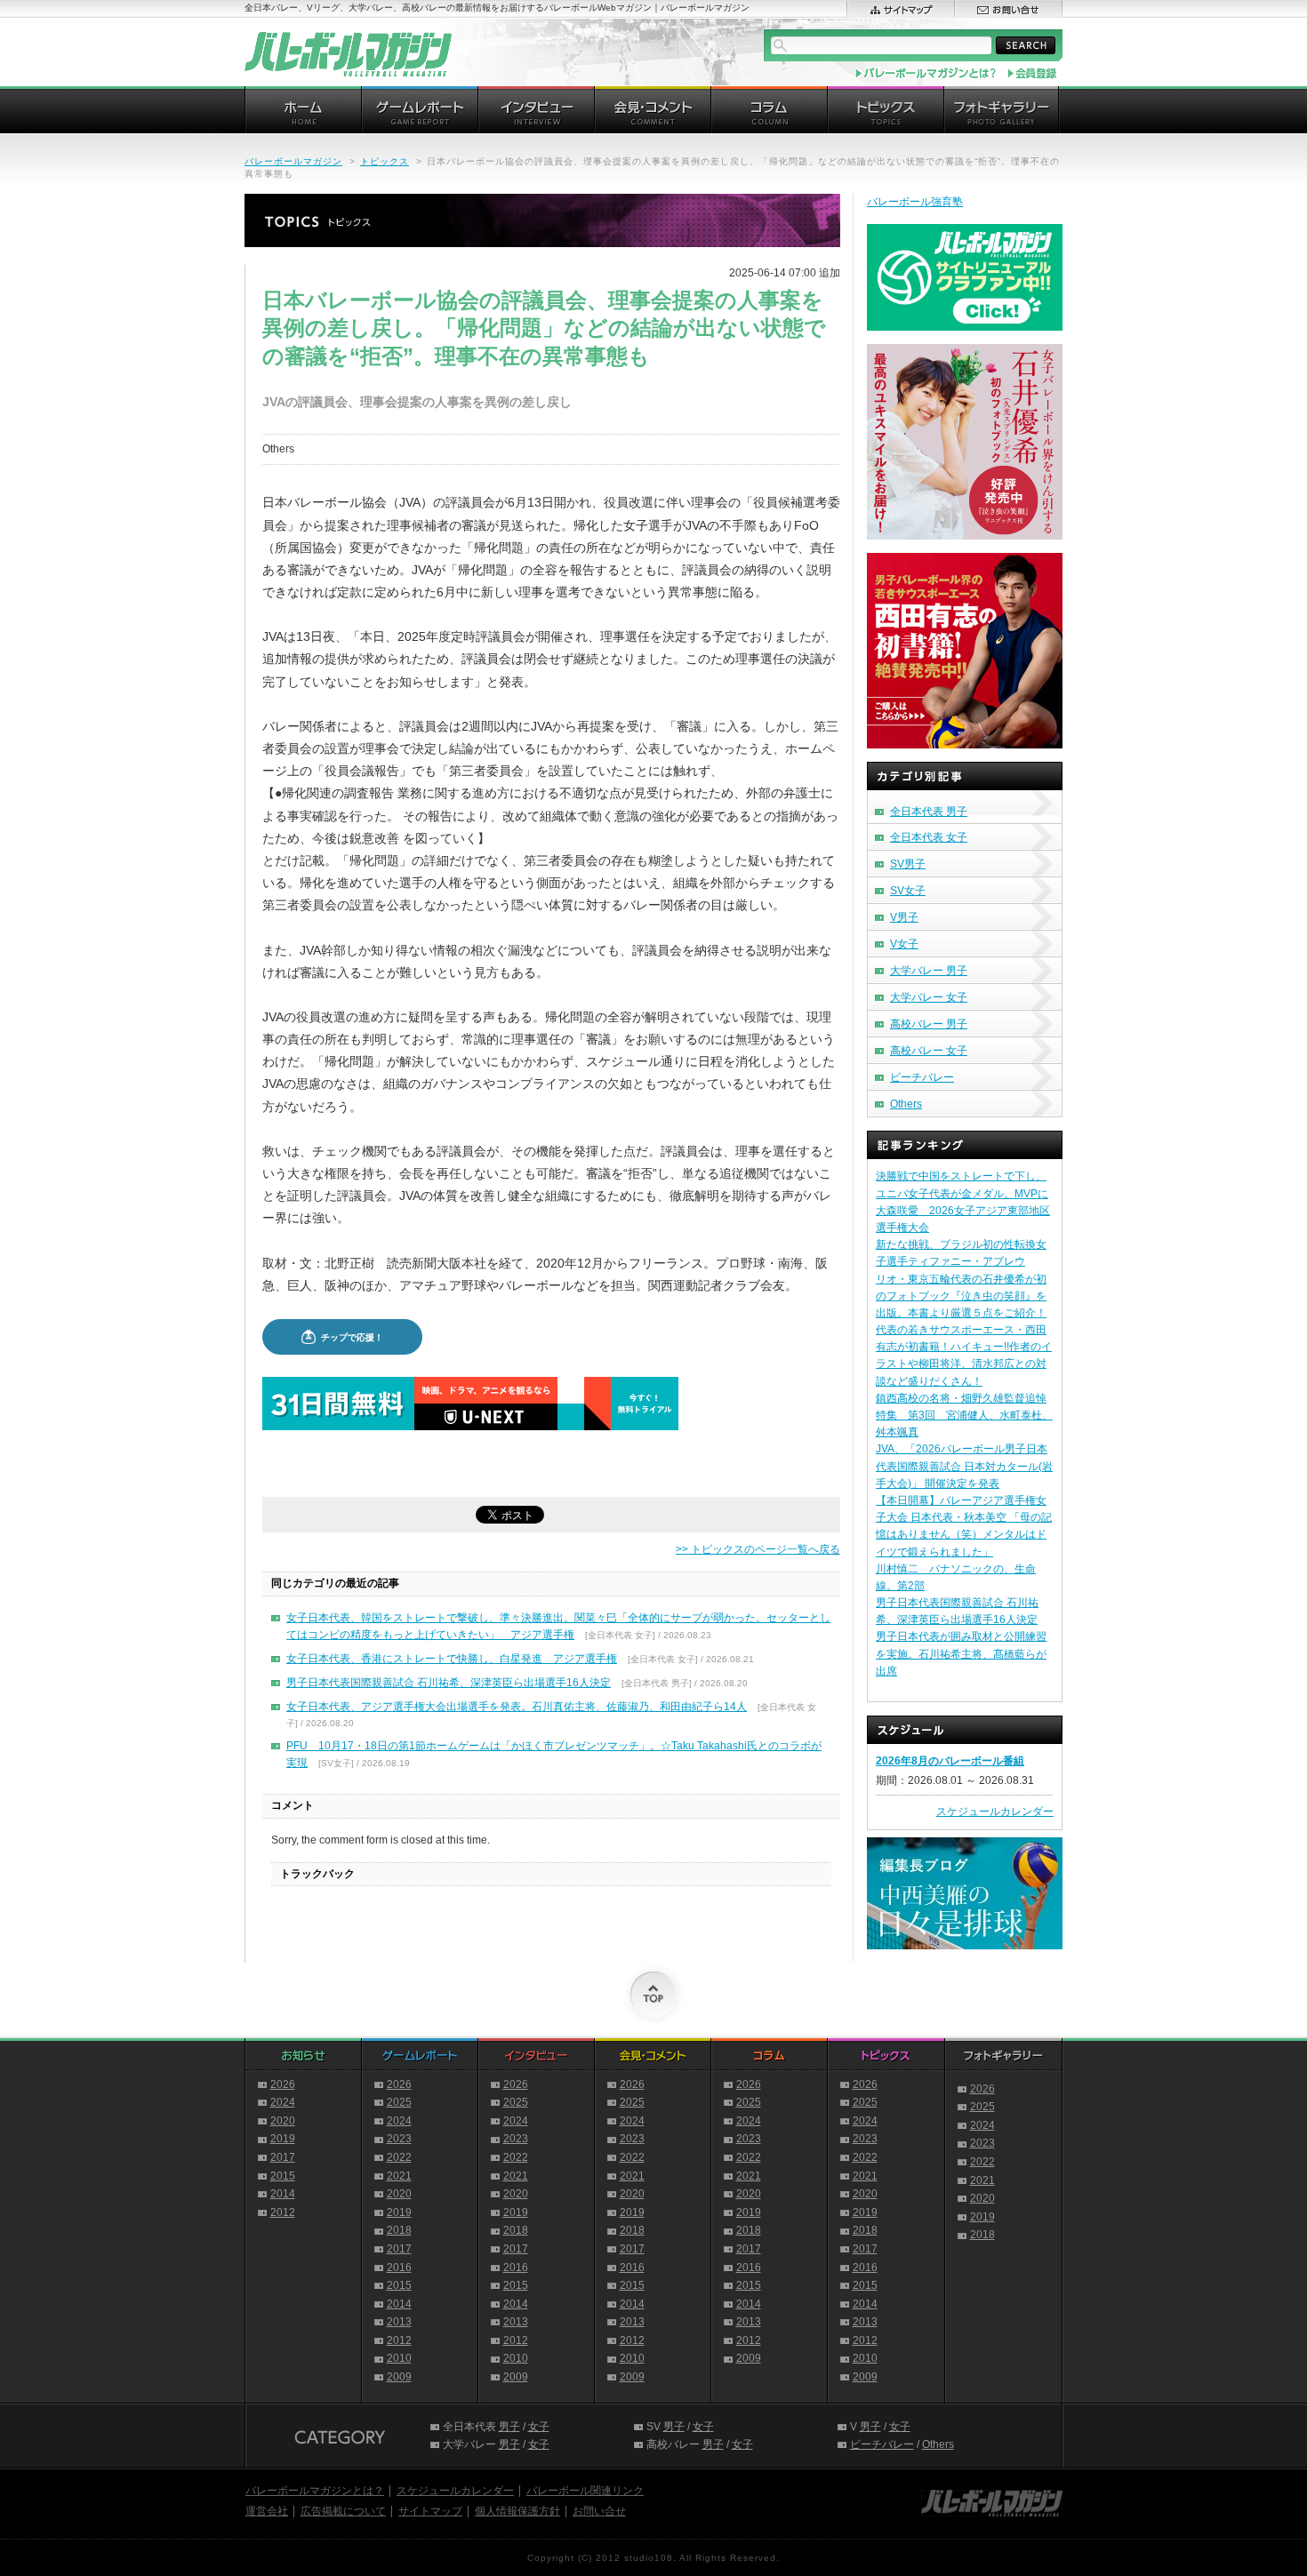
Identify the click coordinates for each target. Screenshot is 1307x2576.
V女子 (904, 944)
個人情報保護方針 (517, 2511)
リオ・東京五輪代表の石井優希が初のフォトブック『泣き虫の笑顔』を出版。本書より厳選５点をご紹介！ (961, 1296)
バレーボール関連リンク (585, 2491)
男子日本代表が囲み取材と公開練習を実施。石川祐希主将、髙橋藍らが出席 (961, 1653)
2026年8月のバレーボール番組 (950, 1761)
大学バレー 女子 (929, 997)
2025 (399, 2102)
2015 (283, 2176)
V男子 (904, 917)
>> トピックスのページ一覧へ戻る (758, 1549)
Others (906, 1104)
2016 (399, 2268)
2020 (283, 2121)
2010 (399, 2358)
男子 (509, 2427)
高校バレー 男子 (929, 1024)
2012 (283, 2212)
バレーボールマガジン (293, 161)
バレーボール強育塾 (915, 202)
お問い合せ (599, 2511)
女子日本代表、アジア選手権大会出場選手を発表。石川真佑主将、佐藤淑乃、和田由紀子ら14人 (517, 1707)
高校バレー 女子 (929, 1051)
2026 (283, 2084)
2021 (399, 2176)
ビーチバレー (922, 1077)
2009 (399, 2377)
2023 (399, 2139)
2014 (283, 2194)
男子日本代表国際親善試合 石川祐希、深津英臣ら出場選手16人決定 (449, 1683)
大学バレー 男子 (929, 971)
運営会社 (267, 2511)
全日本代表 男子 (929, 812)
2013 (399, 2322)
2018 (399, 2230)
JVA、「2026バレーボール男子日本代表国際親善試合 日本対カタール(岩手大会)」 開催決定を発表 (964, 1466)
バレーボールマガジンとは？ (315, 2491)
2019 (283, 2139)
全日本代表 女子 (929, 837)
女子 (539, 2427)
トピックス (385, 161)
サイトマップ (430, 2511)
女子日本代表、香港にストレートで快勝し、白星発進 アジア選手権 (452, 1659)
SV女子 (908, 891)
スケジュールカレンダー (995, 1812)
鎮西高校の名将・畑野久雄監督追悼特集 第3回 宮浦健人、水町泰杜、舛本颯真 (964, 1415)
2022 (399, 2157)
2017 (283, 2157)
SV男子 (908, 864)
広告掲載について (343, 2511)
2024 (283, 2102)
